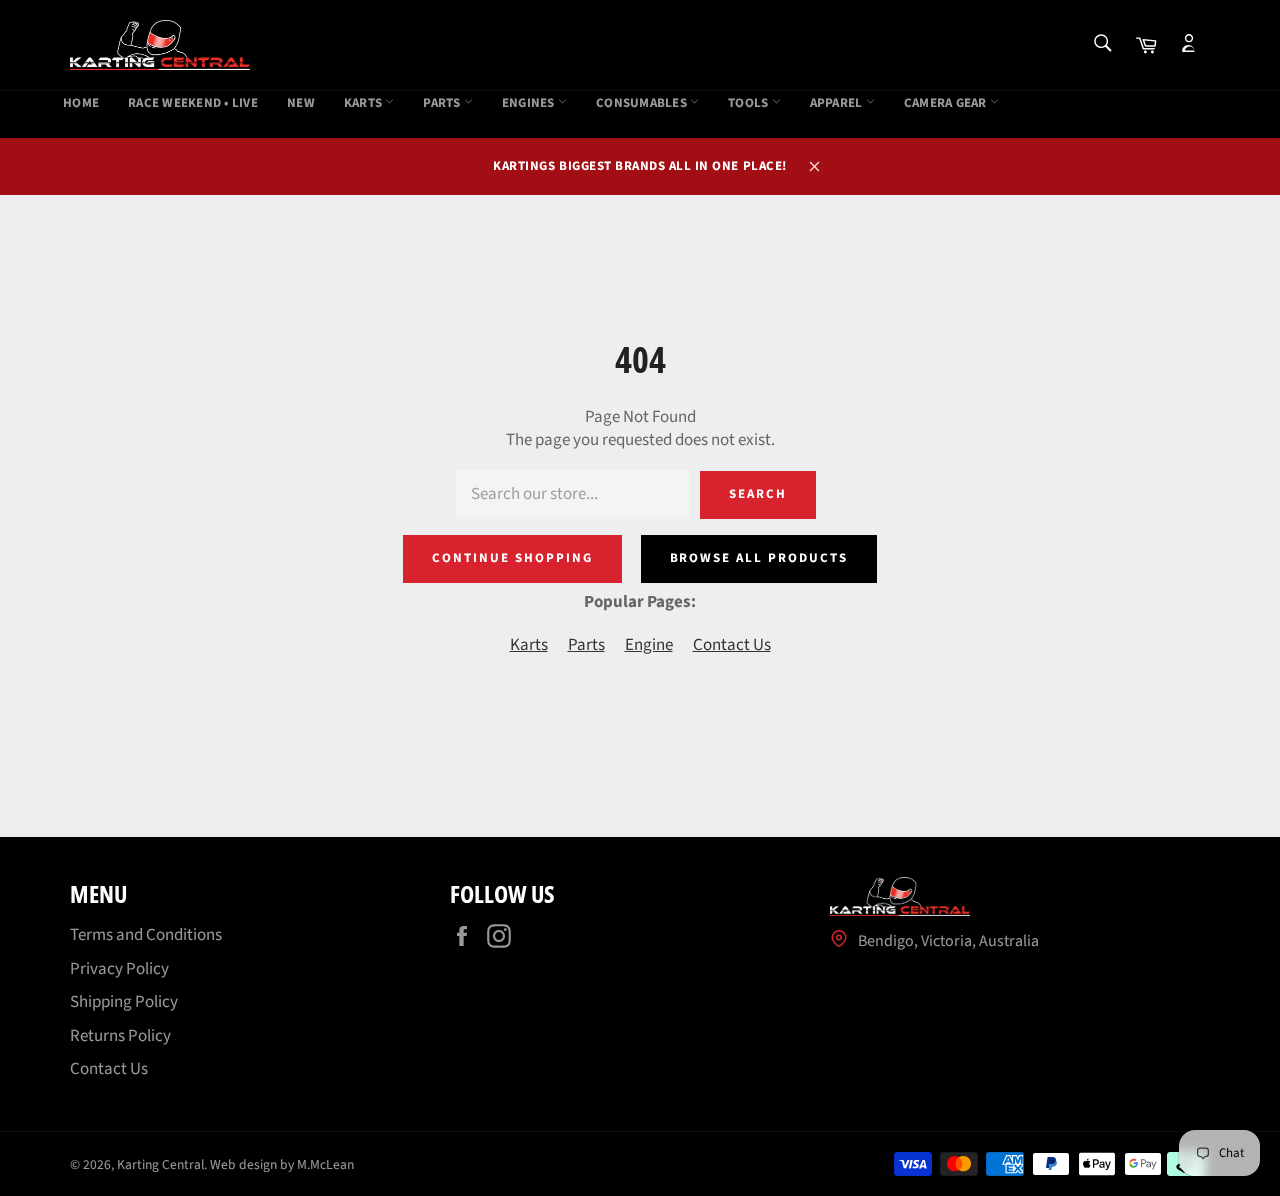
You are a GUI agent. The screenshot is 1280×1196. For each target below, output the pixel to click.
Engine (649, 645)
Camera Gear (947, 103)
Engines (530, 103)
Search (758, 494)
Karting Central (160, 1164)
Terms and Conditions (146, 935)
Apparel (838, 103)
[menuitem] (81, 104)
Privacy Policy (119, 969)
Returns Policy (120, 1036)
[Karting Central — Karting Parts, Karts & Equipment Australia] (160, 45)
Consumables (643, 103)
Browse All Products (759, 558)
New (301, 103)
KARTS (365, 103)
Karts (529, 645)
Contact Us (732, 645)
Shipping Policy (124, 1002)
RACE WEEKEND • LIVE (193, 103)
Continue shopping (512, 558)
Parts (443, 103)
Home (81, 103)
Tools (750, 103)
